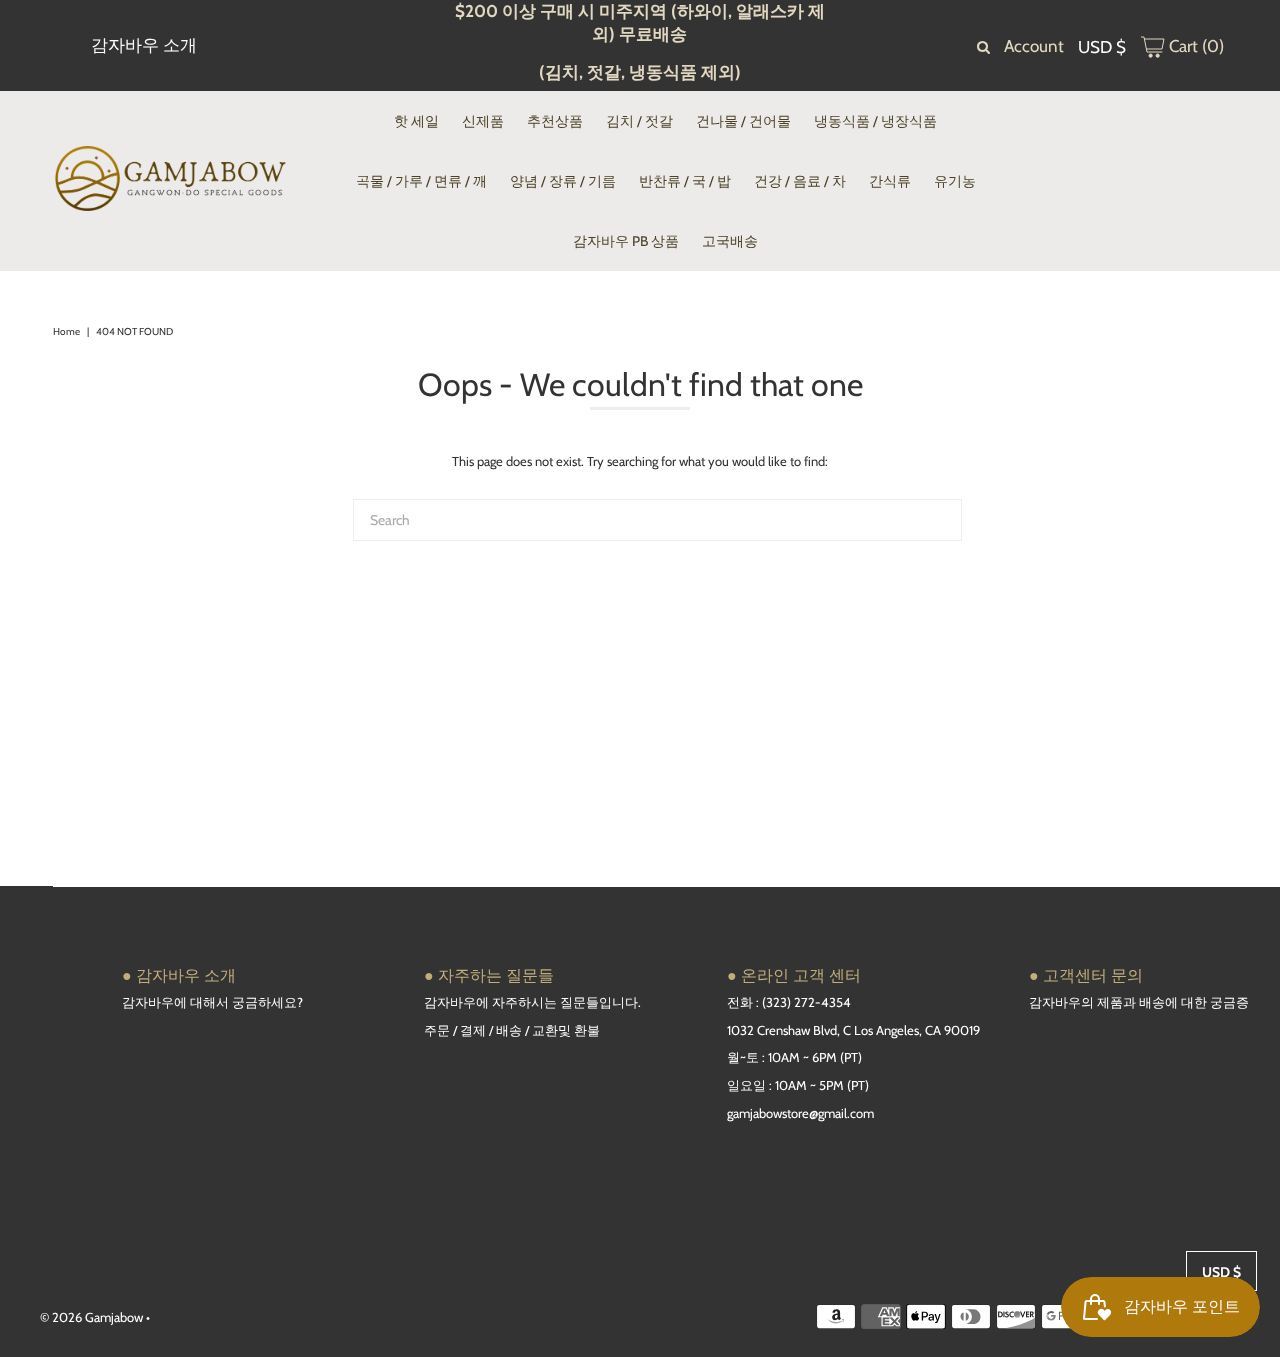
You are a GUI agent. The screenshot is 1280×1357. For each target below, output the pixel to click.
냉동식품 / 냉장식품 (875, 121)
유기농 (955, 181)
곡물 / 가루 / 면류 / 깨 (421, 181)
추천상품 (555, 121)
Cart (1194, 46)
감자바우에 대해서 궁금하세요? (212, 1002)
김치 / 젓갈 (639, 121)
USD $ (1102, 47)
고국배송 (730, 241)
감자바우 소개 (144, 45)
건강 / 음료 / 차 (800, 181)
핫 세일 (416, 121)
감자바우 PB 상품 (626, 241)
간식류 (890, 181)
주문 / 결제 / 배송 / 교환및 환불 (512, 1030)
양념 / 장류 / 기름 (563, 181)
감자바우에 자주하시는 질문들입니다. (532, 1002)
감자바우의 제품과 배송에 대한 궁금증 (1139, 1002)
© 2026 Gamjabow (91, 1317)
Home (66, 331)
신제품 (483, 121)
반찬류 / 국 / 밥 (685, 181)
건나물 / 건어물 (743, 121)
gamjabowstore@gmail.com (800, 1113)
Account (1034, 46)
